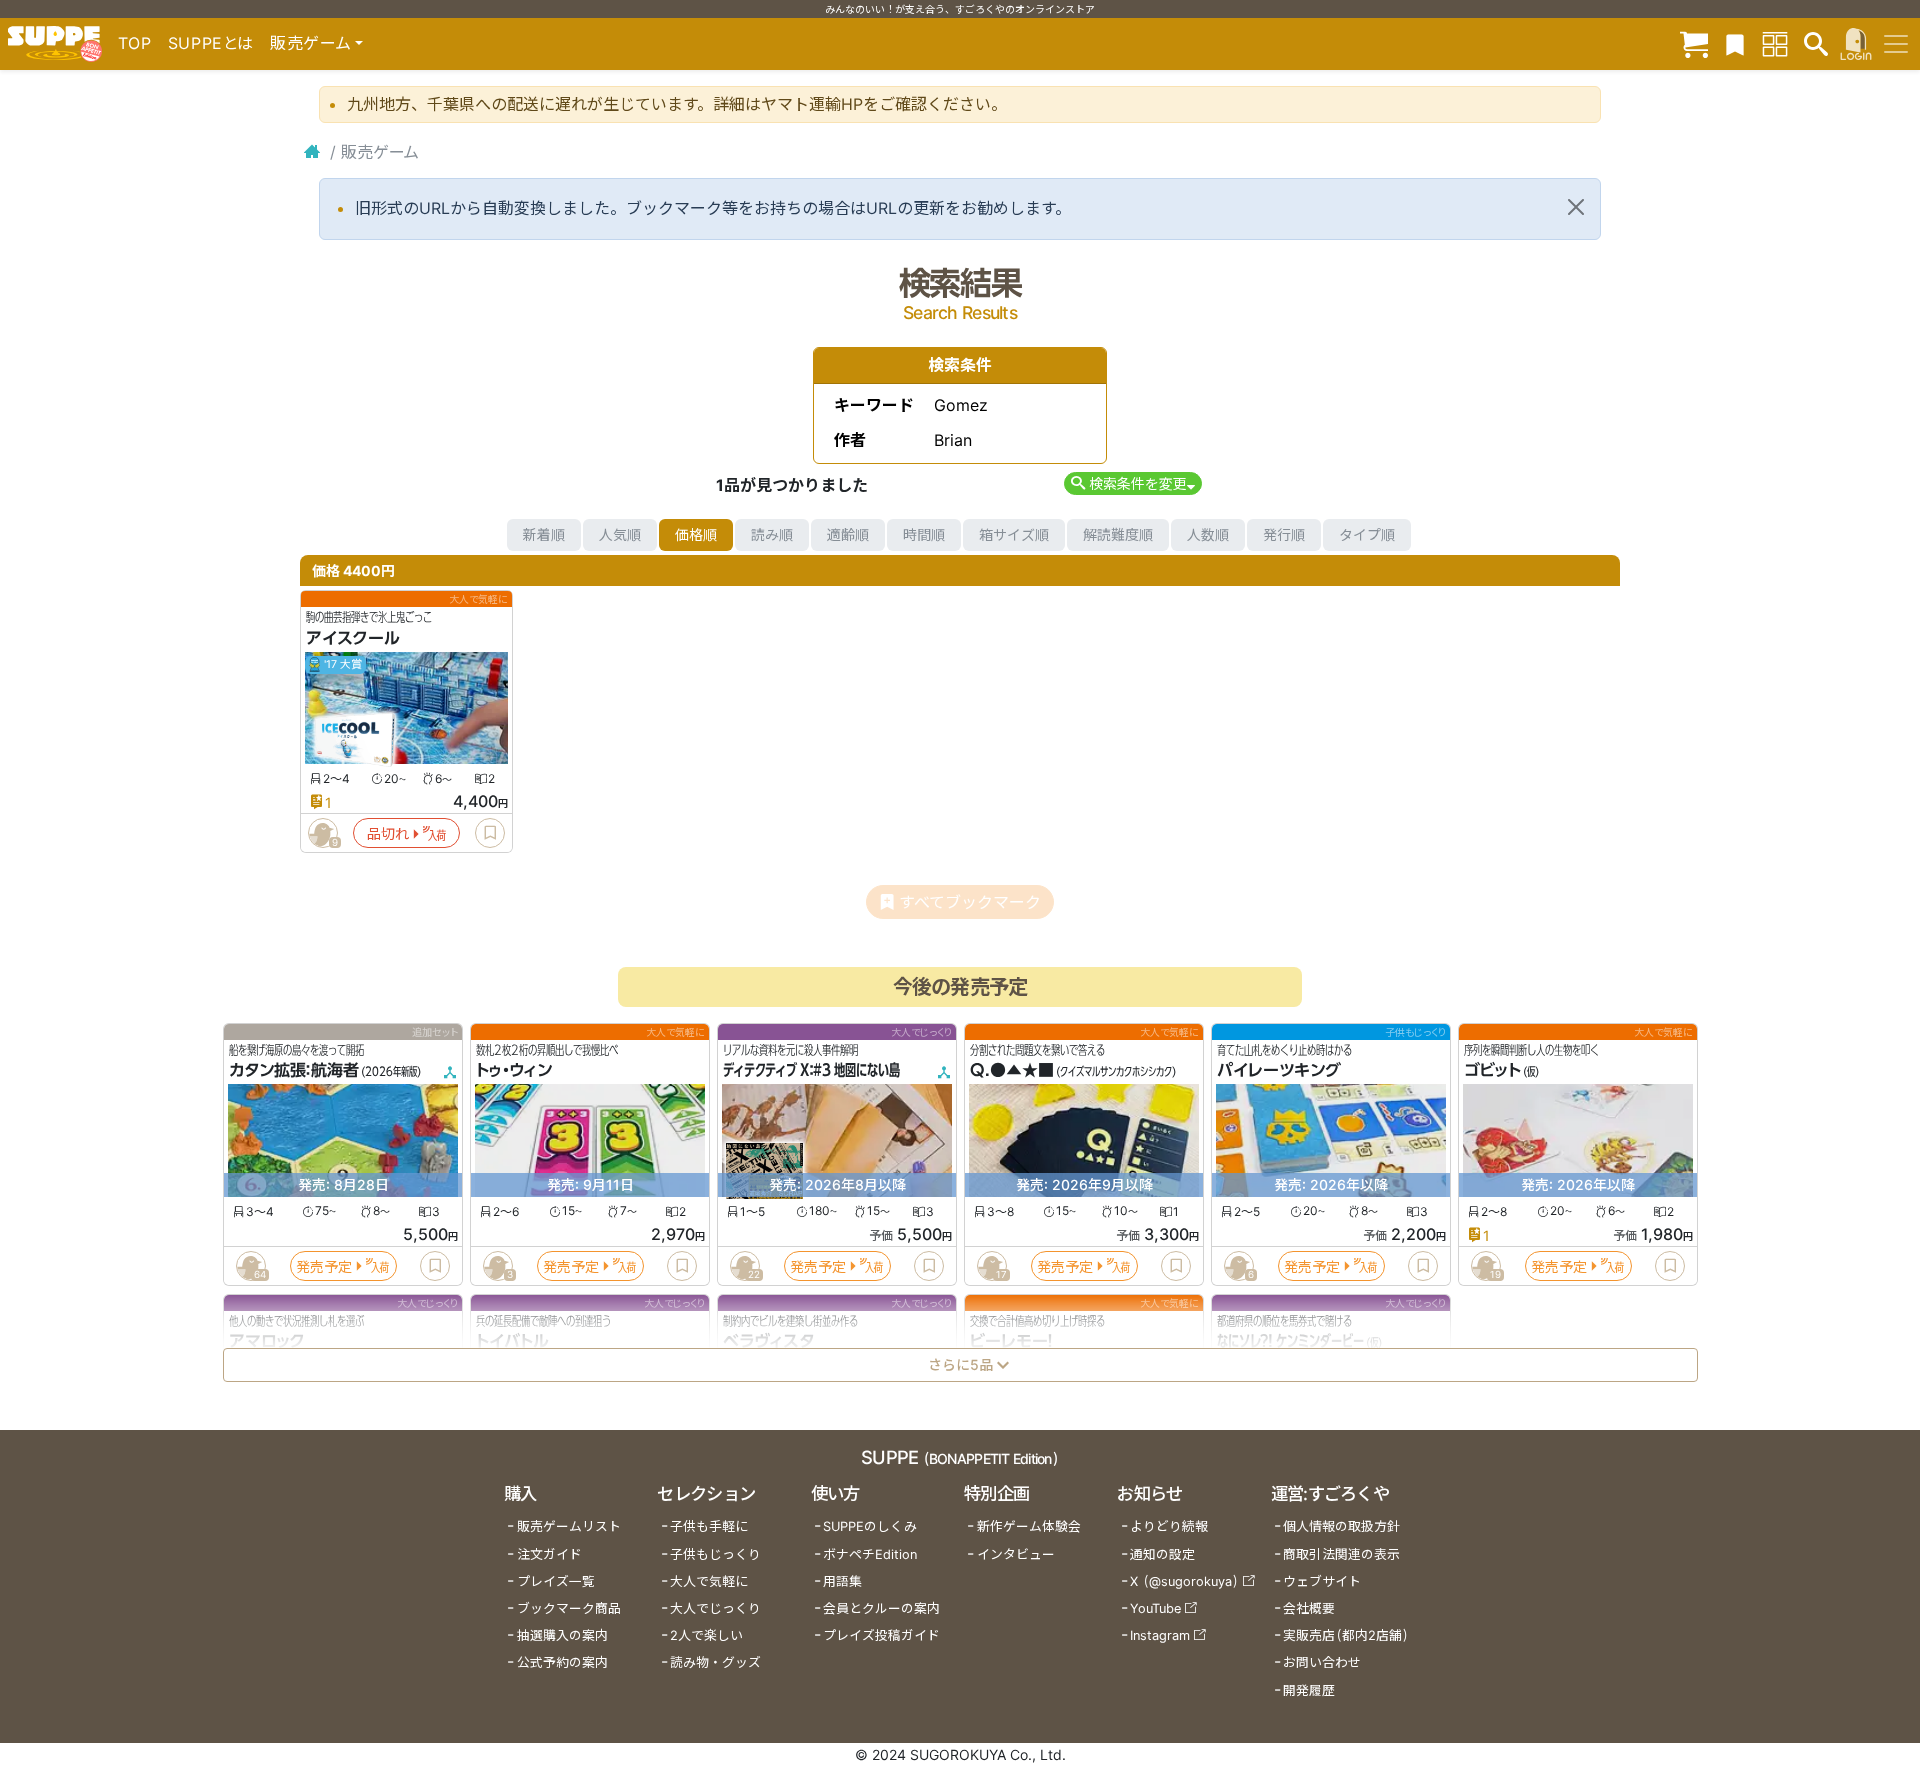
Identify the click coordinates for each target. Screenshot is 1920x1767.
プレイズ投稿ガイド (881, 1635)
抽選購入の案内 (562, 1635)
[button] (1132, 483)
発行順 (1284, 534)
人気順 (620, 534)
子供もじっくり (715, 1554)
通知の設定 (1162, 1554)
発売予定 (324, 1266)
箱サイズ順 (1014, 534)
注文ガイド (549, 1554)
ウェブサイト (1322, 1581)
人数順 (1208, 534)
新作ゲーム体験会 (1029, 1526)
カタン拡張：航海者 (294, 1071)
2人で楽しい (706, 1635)
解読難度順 (1118, 534)
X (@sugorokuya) (1184, 1581)
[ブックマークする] (490, 833)
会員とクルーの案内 (881, 1608)
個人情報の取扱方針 (1341, 1526)
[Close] (1576, 207)
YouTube (1155, 1608)
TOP (135, 43)
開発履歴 (1309, 1690)
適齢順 (848, 534)
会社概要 (1309, 1608)
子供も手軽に (709, 1526)
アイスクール (353, 638)
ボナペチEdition (870, 1554)
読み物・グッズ (715, 1662)
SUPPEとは (211, 43)
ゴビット (1492, 1071)
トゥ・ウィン (514, 1071)
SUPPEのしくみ (870, 1526)
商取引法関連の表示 (1341, 1554)
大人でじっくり (715, 1608)
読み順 (772, 534)
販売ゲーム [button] (310, 43)
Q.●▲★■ (1012, 1071)
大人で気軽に (709, 1581)
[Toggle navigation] (1896, 44)
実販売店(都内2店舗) (1346, 1635)
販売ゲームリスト (569, 1526)
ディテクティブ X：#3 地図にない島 (811, 1071)
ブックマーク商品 (569, 1608)
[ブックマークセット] (1735, 43)
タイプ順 (1367, 534)
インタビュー (1016, 1554)
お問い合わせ (1322, 1662)
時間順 (924, 534)
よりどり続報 (1169, 1526)
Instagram (1160, 1635)
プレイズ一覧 (556, 1581)
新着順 (544, 534)
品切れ (388, 833)
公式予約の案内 (562, 1662)
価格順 (696, 534)
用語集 (842, 1581)
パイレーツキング (1279, 1071)
